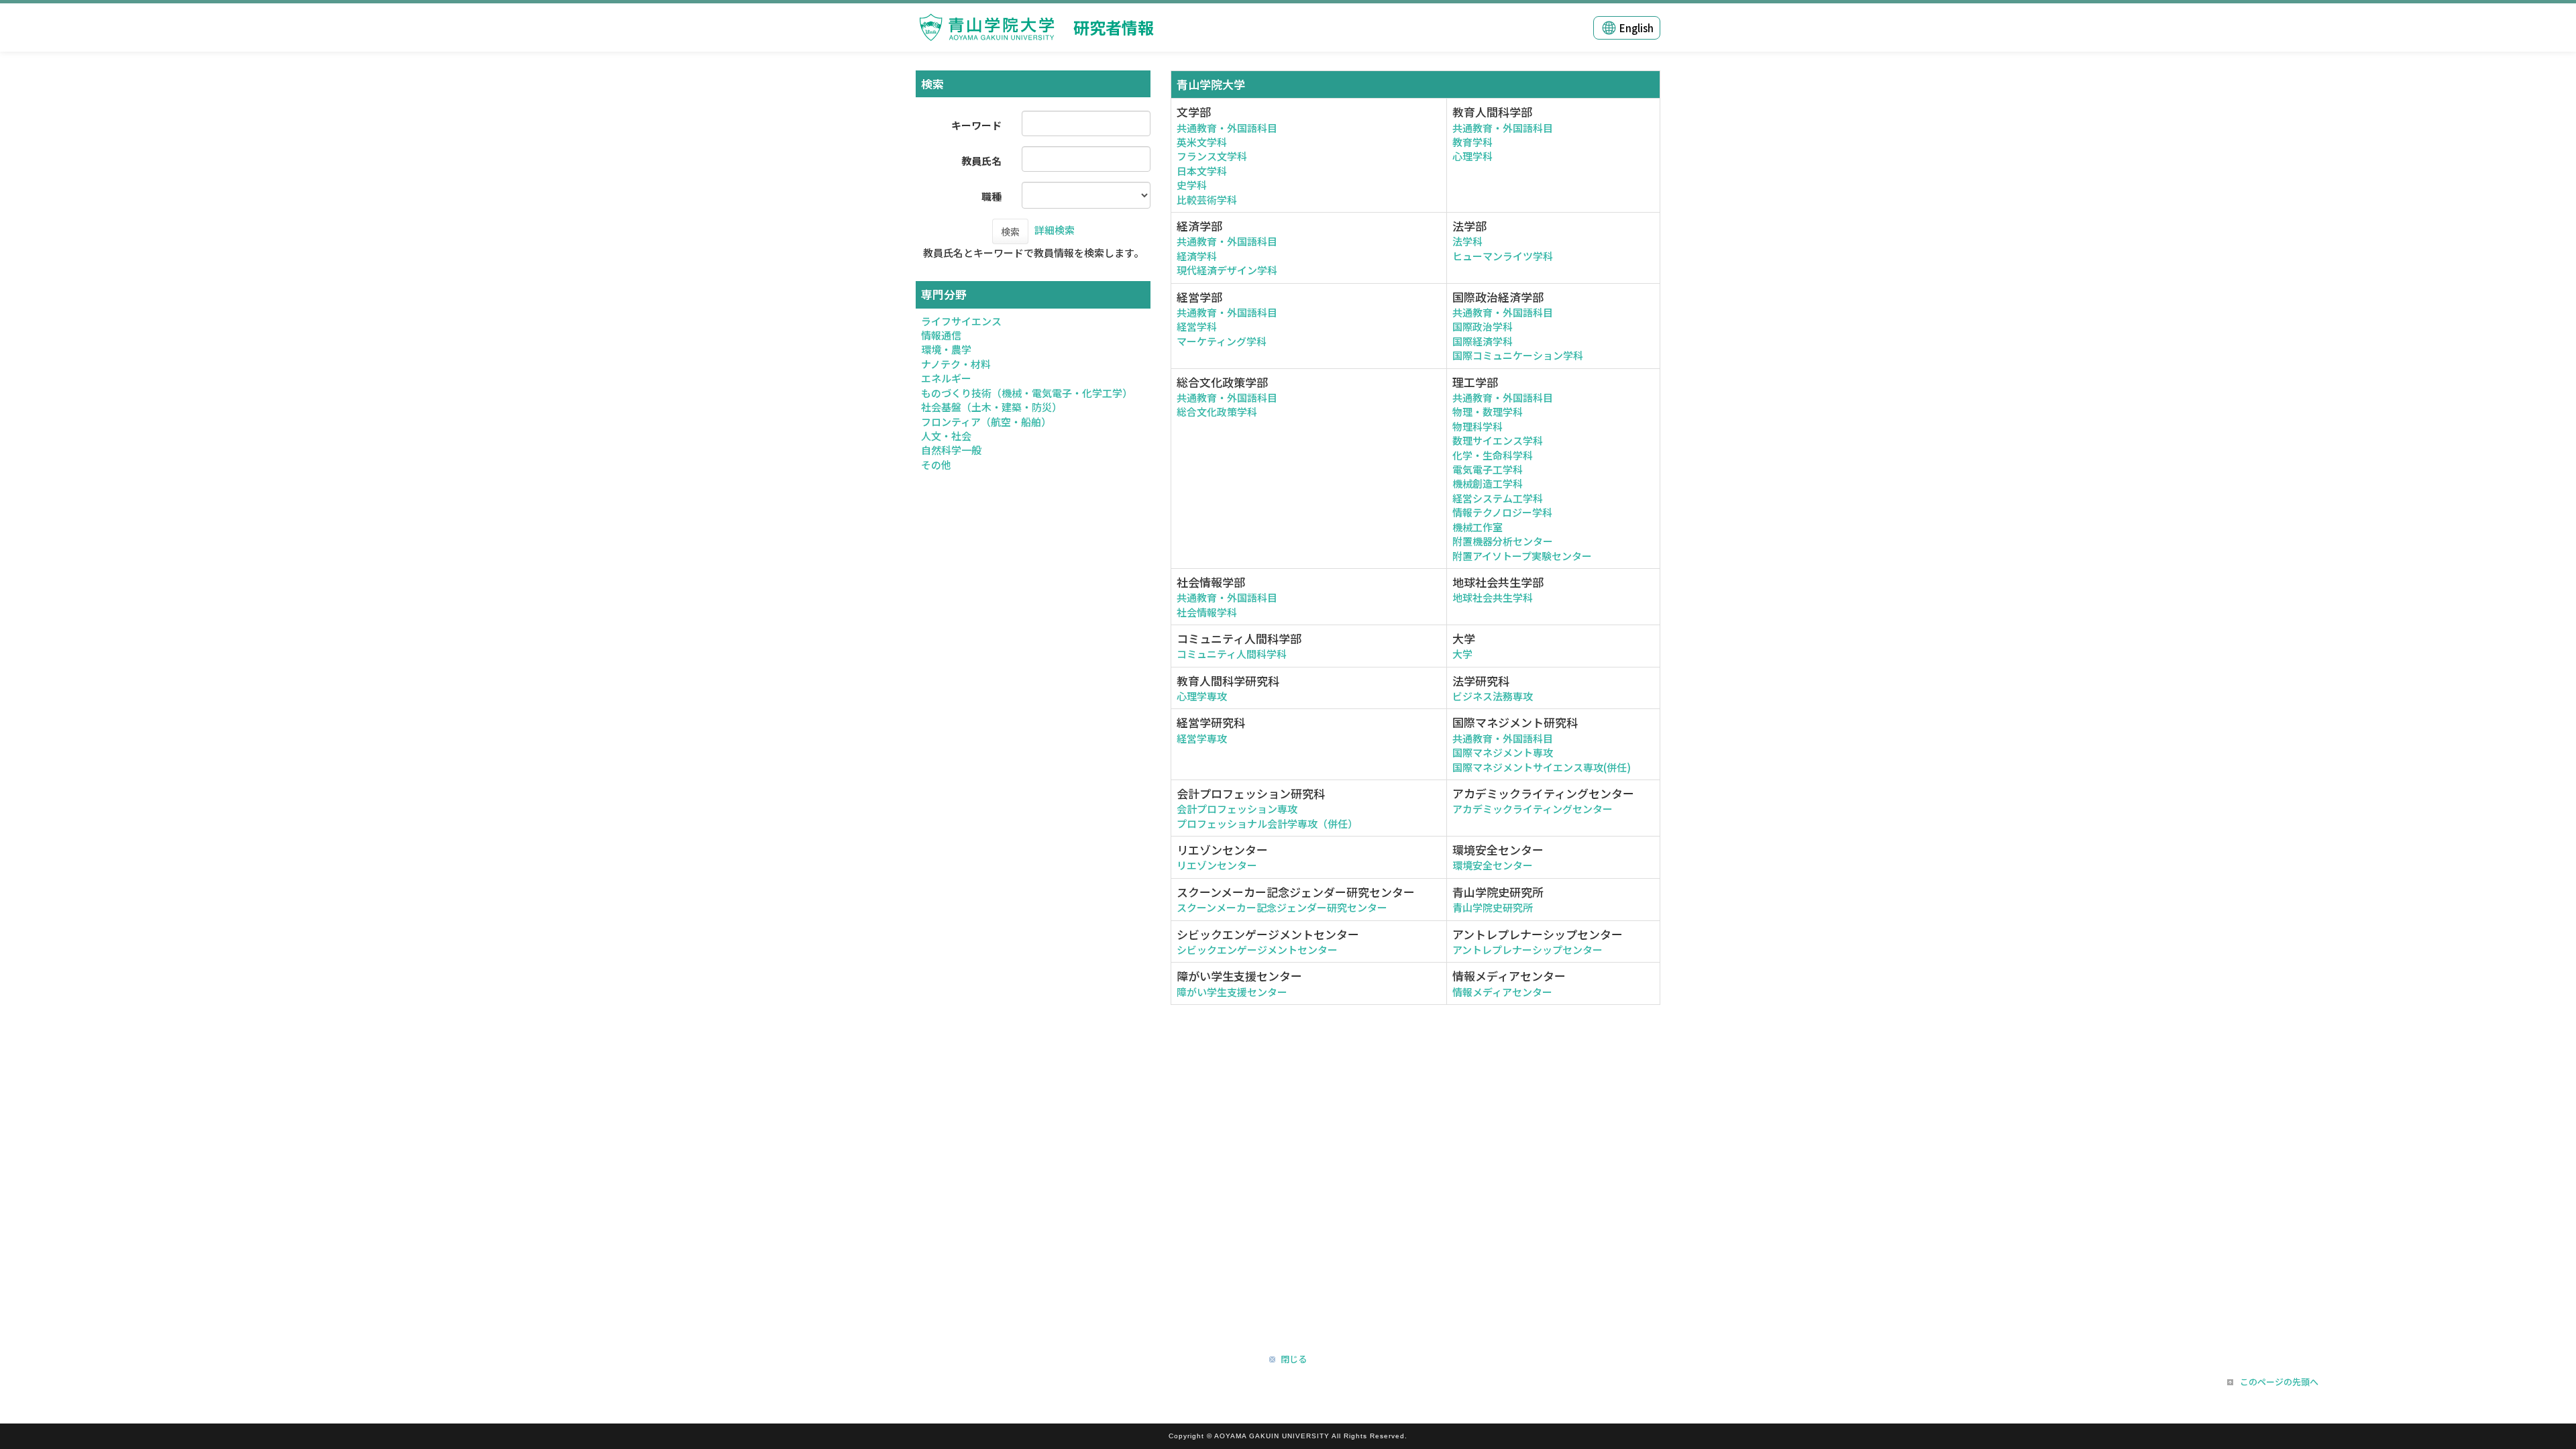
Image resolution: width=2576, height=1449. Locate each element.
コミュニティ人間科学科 (1232, 654)
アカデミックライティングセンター (1533, 809)
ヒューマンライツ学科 (1503, 256)
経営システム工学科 (1498, 498)
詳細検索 (1055, 230)
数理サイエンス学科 (1498, 440)
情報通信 (941, 335)
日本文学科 (1202, 171)
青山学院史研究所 (1493, 907)
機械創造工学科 (1488, 483)
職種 (991, 196)
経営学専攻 (1202, 738)
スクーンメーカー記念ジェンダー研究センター (1282, 907)
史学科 (1192, 185)
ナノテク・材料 (956, 364)
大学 (1462, 654)
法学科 (1467, 241)
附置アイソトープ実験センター (1522, 556)
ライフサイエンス (961, 321)
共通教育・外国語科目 (1227, 128)
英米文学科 (1202, 142)
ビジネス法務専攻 (1493, 696)
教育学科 (1472, 142)
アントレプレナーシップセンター (1527, 950)
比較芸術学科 (1207, 200)
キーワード (976, 125)
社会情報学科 (1207, 612)
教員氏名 (981, 161)
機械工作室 (1478, 527)
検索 (1010, 231)
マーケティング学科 (1222, 341)
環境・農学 (946, 349)
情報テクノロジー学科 (1502, 512)
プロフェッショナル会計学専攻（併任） (1267, 823)
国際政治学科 (1483, 326)
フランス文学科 (1212, 156)
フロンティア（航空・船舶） (986, 422)
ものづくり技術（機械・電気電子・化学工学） (1027, 393)
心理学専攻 (1202, 696)
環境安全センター (1493, 865)
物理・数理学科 (1488, 412)
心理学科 (1472, 156)
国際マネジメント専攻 (1503, 752)
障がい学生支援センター (1232, 992)
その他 (936, 465)
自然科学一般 (951, 450)
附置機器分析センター (1503, 541)
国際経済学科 (1483, 341)
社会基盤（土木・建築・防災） (991, 407)
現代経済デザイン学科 (1227, 270)
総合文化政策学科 (1217, 412)
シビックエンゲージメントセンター (1257, 950)
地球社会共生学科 (1493, 597)
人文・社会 (946, 436)
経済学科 (1197, 256)
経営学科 (1197, 326)
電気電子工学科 (1488, 469)
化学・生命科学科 (1493, 455)
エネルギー (946, 378)
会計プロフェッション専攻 (1237, 809)
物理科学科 (1478, 426)
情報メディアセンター (1502, 992)
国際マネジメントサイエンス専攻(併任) (1542, 767)
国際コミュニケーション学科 (1518, 355)
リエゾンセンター (1217, 865)
